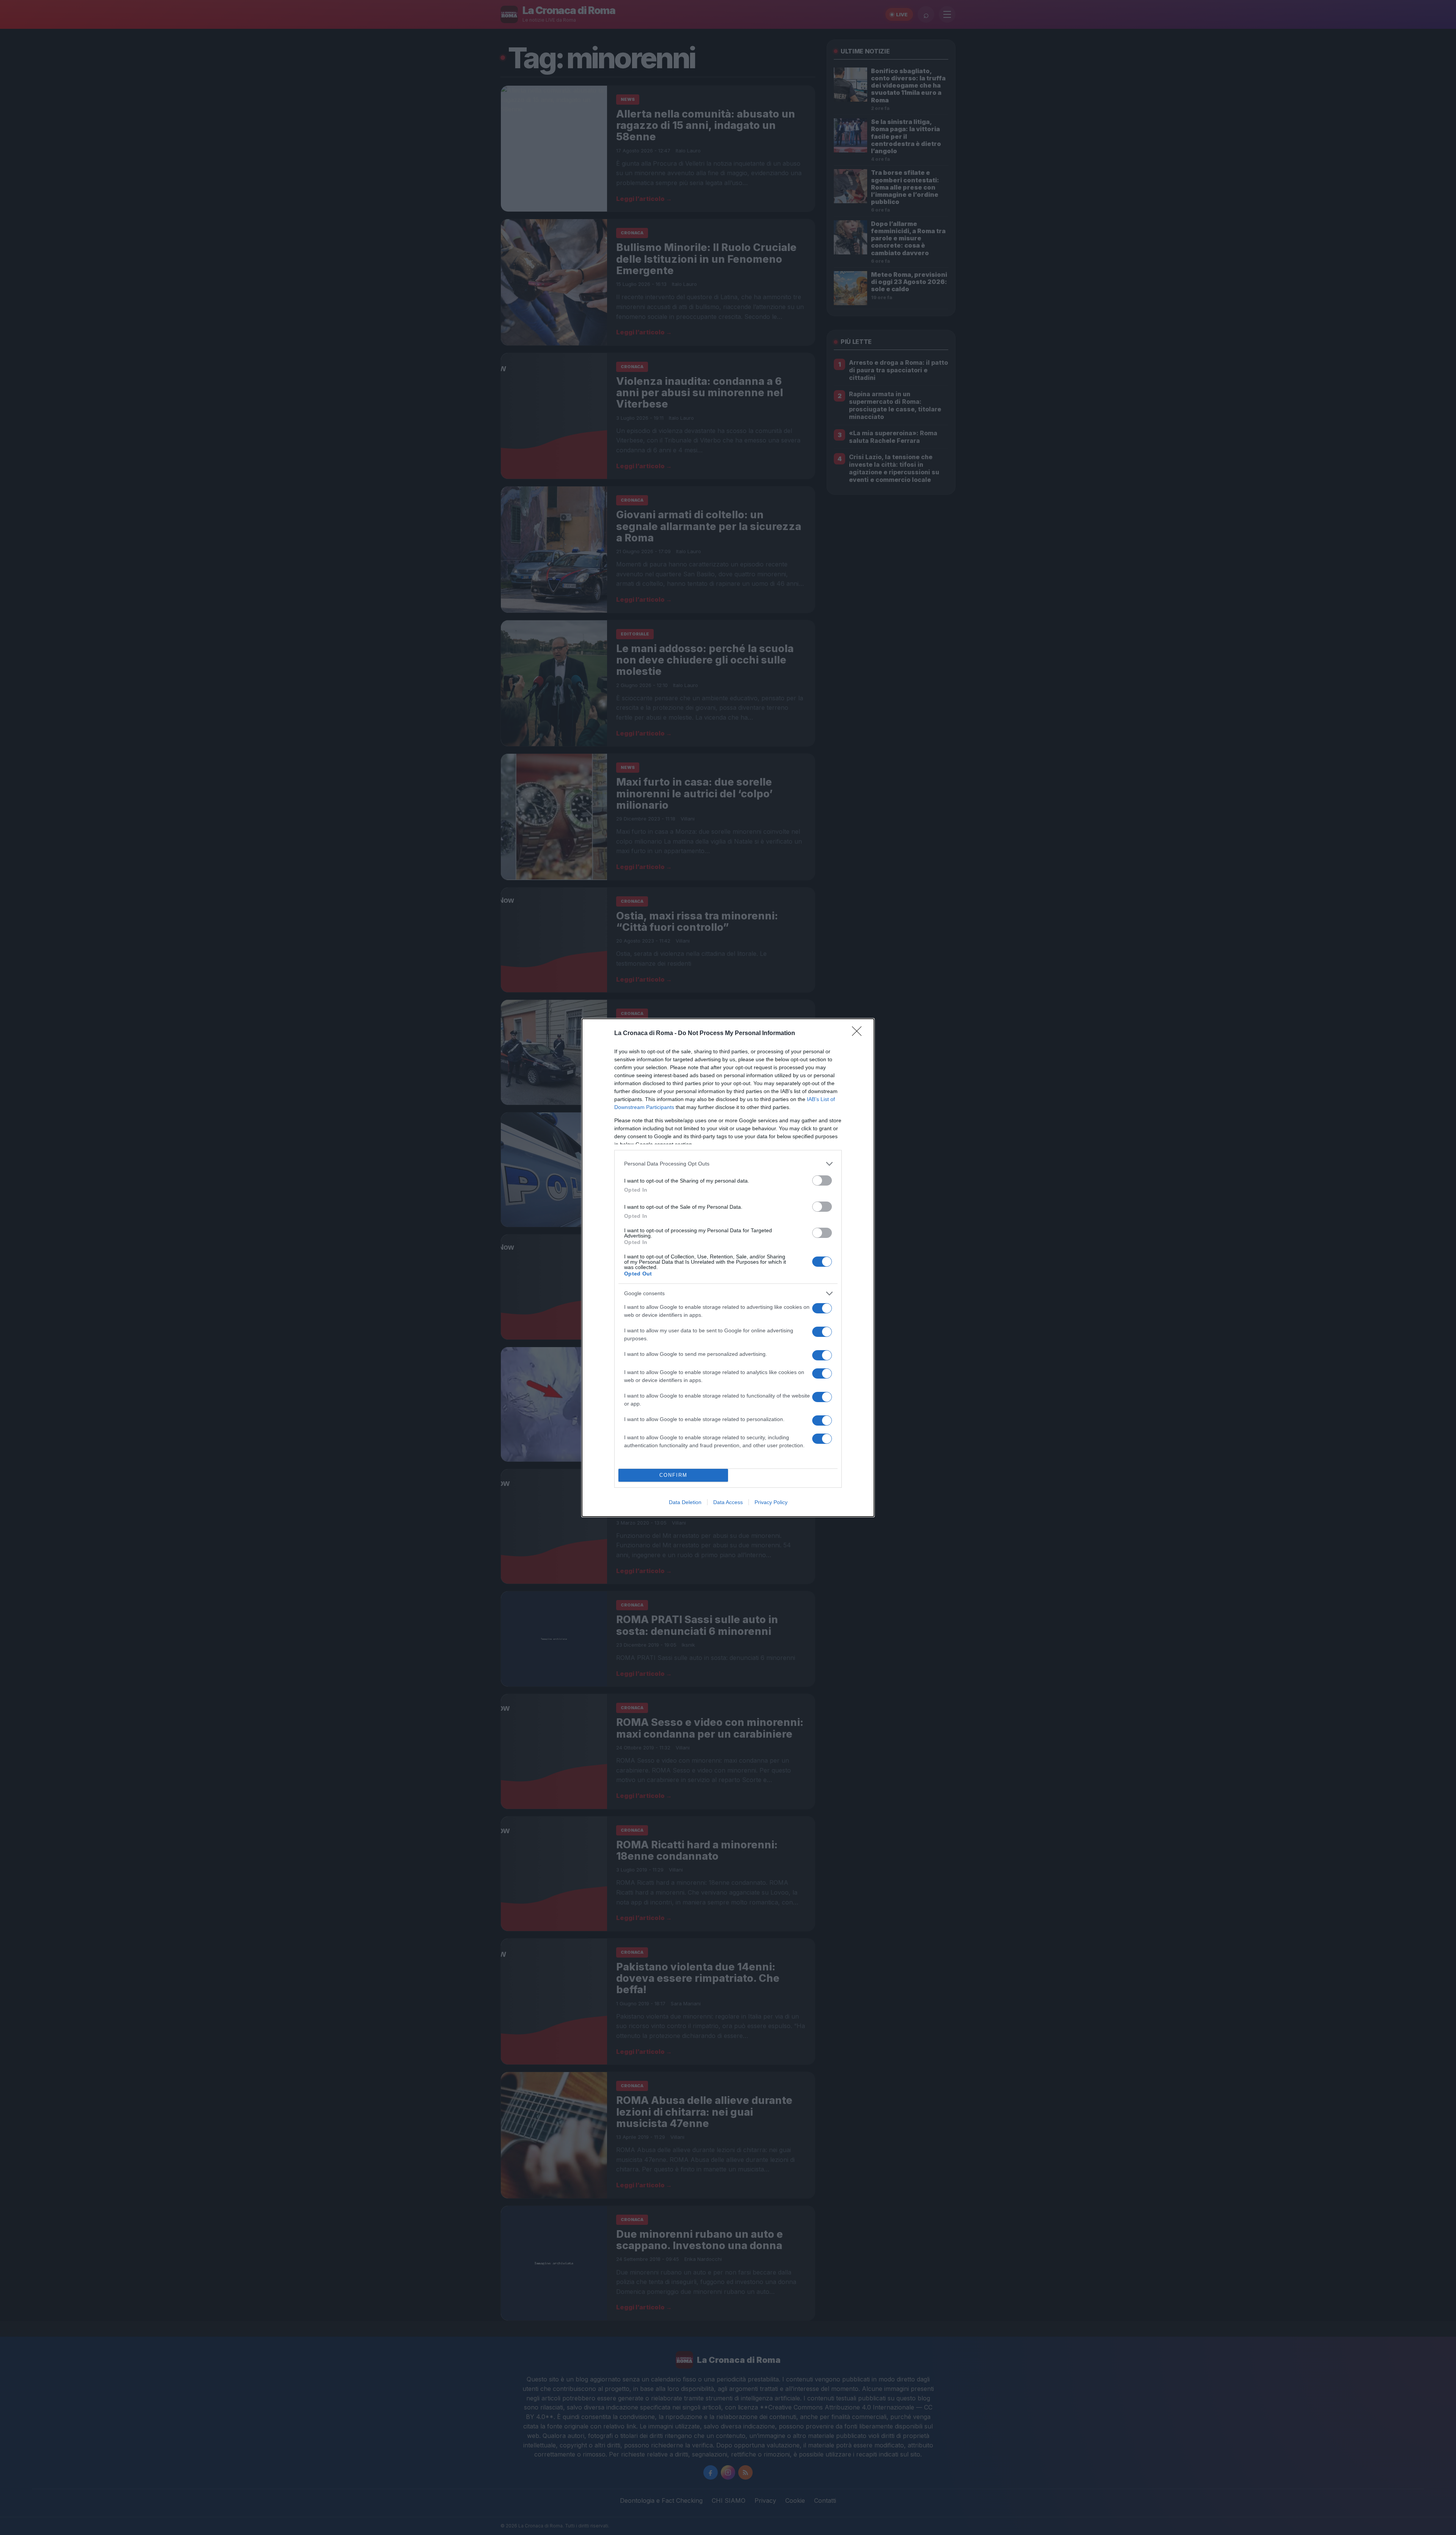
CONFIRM (673, 1475)
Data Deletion (685, 1502)
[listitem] (728, 1164)
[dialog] (728, 1268)
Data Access (728, 1502)
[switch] (822, 1180)
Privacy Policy (771, 1502)
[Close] (859, 1034)
